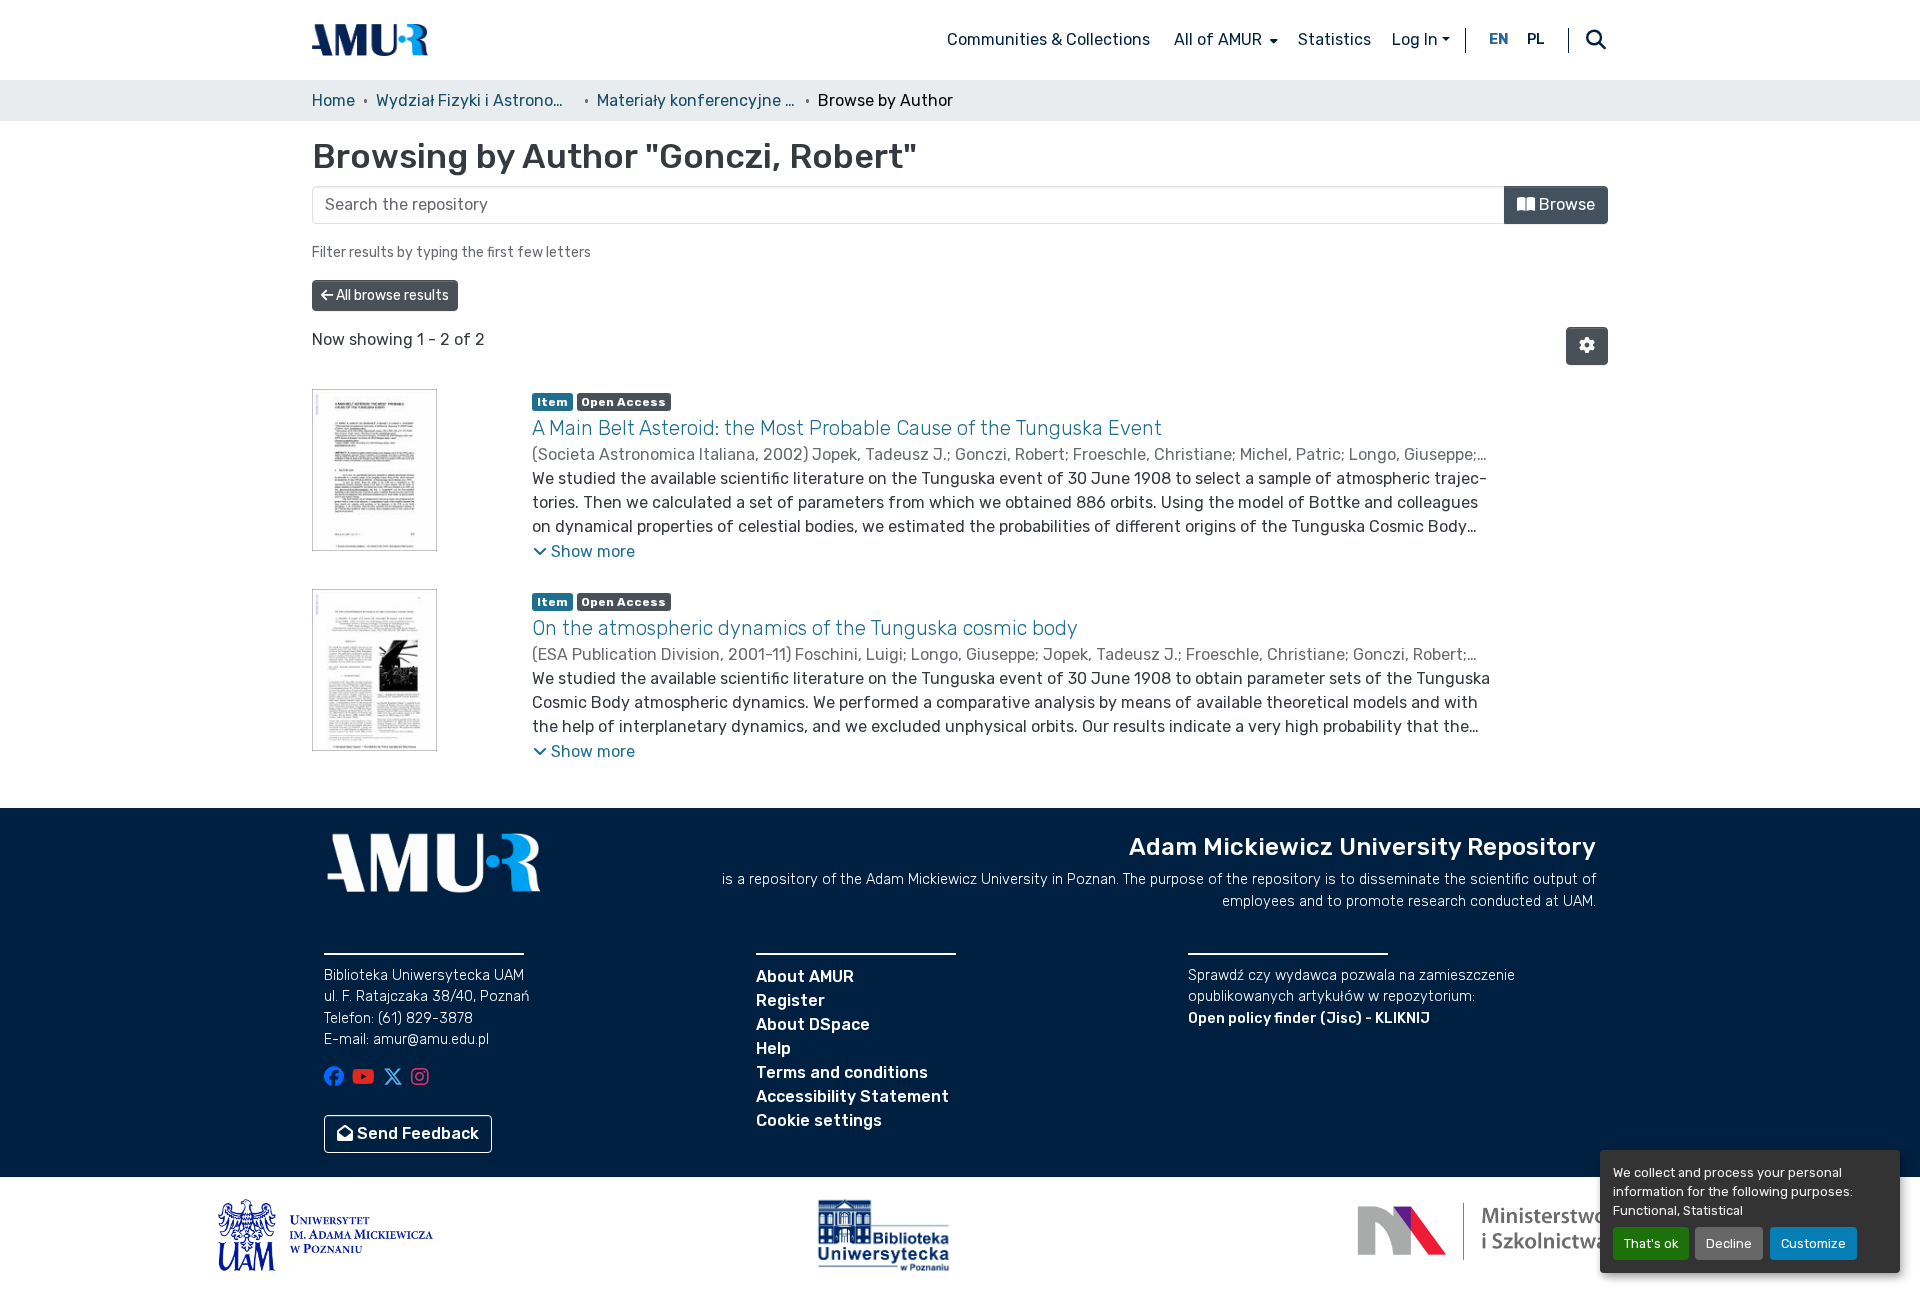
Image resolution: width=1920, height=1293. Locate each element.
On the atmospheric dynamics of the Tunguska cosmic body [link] (805, 628)
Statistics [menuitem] (1334, 39)
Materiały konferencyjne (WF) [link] (697, 100)
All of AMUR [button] (1218, 39)
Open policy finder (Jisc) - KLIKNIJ (1309, 1018)
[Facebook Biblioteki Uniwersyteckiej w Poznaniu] (334, 1078)
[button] (370, 40)
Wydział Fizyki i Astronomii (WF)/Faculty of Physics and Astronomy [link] (476, 100)
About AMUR (805, 976)
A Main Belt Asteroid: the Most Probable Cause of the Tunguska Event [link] (847, 428)
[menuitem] (1224, 40)
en (1499, 39)
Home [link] (333, 100)
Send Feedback (416, 1133)
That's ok (1651, 1243)
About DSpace (813, 1024)
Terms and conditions (842, 1072)
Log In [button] (1417, 39)
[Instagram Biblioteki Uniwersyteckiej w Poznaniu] (420, 1078)
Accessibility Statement (852, 1096)
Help (773, 1048)
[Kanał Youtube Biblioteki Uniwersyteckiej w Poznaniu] (363, 1078)
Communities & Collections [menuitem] (1048, 39)
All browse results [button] (391, 295)
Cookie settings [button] (819, 1120)
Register (790, 1000)
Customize (1813, 1243)
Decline (1729, 1243)
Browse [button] (1565, 204)
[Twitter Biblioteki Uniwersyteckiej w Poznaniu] (393, 1078)
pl (1536, 39)
